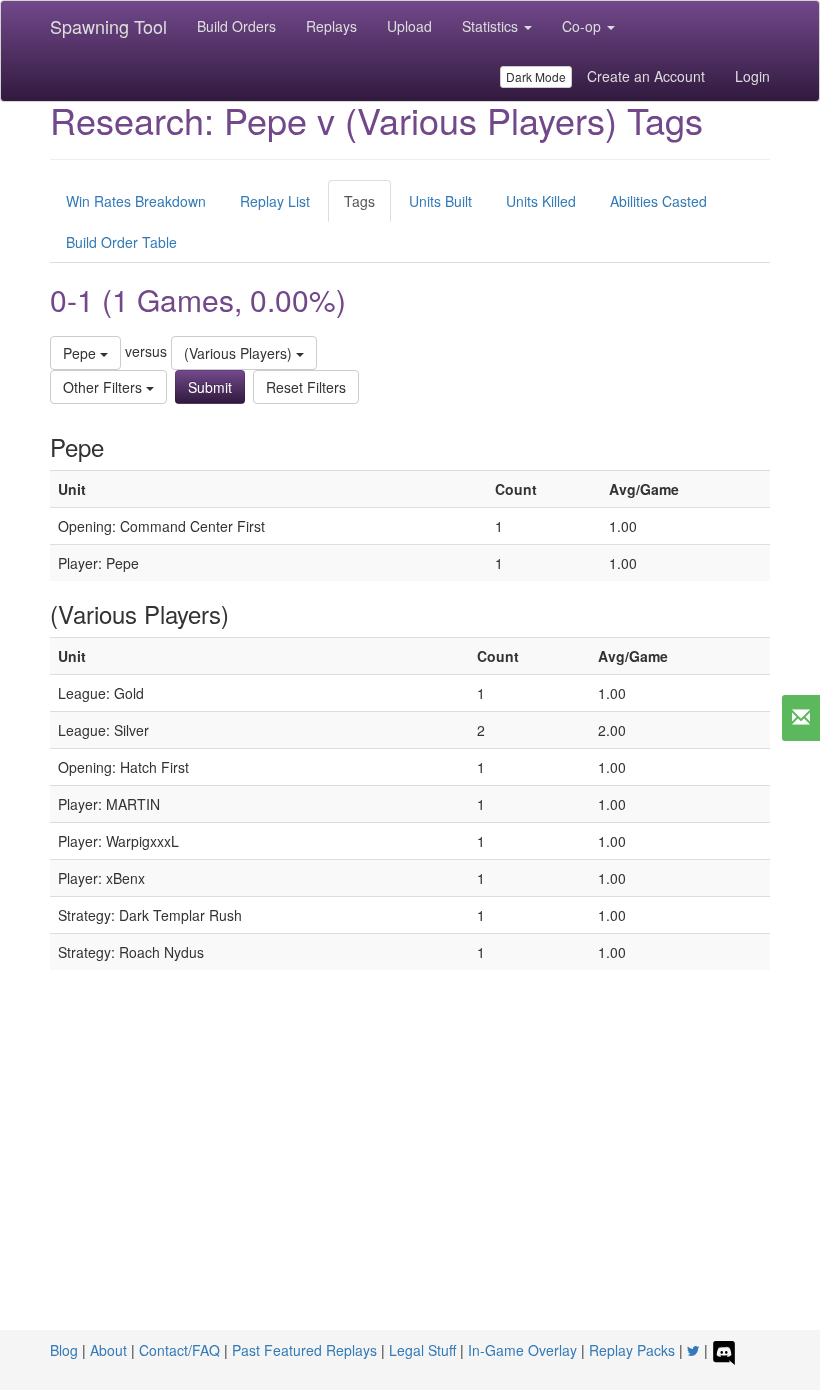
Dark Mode (536, 76)
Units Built (440, 201)
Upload (409, 26)
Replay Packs (632, 1350)
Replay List (275, 201)
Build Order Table (121, 242)
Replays (331, 26)
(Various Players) (240, 353)
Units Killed (541, 201)
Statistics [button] (492, 26)
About (108, 1350)
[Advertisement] (410, 1180)
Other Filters (104, 387)
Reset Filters (306, 387)
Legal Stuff (422, 1350)
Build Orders (236, 26)
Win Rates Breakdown (136, 201)
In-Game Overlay (522, 1350)
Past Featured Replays (304, 1350)
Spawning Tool (108, 26)
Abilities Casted (658, 201)
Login (752, 76)
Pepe (81, 353)
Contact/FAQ (179, 1350)
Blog (64, 1350)
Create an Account (646, 76)
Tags (359, 201)
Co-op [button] (583, 26)
